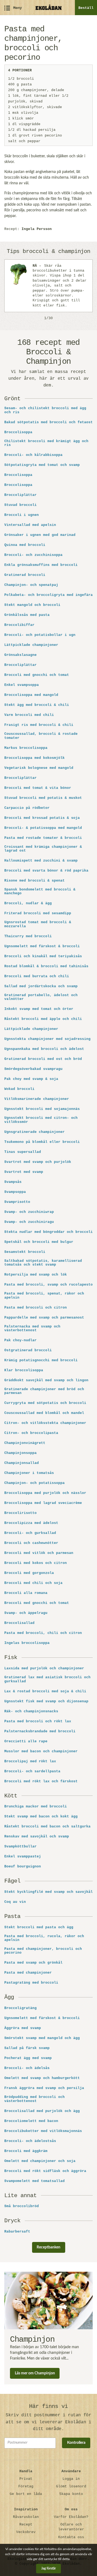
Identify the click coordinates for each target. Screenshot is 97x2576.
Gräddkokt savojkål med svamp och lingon (46, 1380)
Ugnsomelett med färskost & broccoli (42, 946)
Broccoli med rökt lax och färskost (41, 1781)
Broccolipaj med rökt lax (30, 1761)
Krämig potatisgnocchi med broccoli (41, 1360)
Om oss (71, 2509)
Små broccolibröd (22, 2206)
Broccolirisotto (20, 1513)
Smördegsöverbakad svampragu (33, 1069)
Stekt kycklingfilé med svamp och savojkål (48, 1892)
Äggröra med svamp (23, 2028)
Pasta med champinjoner (28, 1973)
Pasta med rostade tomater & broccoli (43, 838)
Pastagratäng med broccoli (31, 1983)
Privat (26, 2479)
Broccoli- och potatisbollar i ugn (40, 635)
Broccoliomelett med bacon (31, 2121)
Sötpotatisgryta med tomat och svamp (42, 465)
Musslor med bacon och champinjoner (41, 1751)
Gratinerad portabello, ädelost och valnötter (41, 997)
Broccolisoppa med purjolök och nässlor (45, 1493)
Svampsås (13, 1182)
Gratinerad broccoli (25, 575)
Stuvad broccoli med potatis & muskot (43, 798)
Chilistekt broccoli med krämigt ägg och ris (46, 443)
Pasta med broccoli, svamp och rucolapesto (48, 1285)
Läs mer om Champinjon (35, 2373)
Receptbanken (48, 2247)
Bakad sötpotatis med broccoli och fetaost (48, 422)
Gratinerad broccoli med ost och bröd (43, 1059)
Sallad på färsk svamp (27, 2048)
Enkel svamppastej (23, 1857)
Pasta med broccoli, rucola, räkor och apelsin (44, 1938)
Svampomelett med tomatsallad (34, 2181)
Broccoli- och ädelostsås (30, 2141)
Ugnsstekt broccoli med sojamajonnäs (42, 1109)
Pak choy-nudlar (20, 1340)
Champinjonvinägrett (25, 1443)
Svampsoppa (15, 1192)
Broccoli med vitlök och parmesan (39, 1553)
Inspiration (26, 2509)
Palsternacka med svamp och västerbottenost (32, 1329)
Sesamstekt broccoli (25, 1252)
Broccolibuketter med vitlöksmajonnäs (43, 2131)
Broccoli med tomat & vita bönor (38, 788)
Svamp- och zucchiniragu (29, 1222)
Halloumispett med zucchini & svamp (41, 861)
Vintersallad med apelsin (30, 525)
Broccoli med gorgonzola (29, 1573)
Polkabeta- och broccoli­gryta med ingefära (48, 595)
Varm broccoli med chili (29, 715)
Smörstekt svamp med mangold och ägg (42, 2038)
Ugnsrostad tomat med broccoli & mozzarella (38, 924)
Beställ (86, 8)
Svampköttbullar (20, 1847)
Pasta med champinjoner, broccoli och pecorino (43, 1951)
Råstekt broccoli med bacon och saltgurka (47, 1827)
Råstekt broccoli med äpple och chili (43, 1019)
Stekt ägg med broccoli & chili (37, 705)
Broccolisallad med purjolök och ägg (42, 2111)
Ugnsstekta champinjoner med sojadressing (47, 1039)
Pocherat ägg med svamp (28, 2058)
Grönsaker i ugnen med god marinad (40, 535)
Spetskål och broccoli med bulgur (39, 1242)
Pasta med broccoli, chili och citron (43, 1633)
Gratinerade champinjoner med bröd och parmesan (44, 1391)
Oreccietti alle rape (26, 1741)
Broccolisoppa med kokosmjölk (34, 758)
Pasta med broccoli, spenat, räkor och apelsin (44, 1296)
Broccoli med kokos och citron (36, 1563)
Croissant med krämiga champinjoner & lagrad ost (43, 849)
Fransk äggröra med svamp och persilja (44, 2088)
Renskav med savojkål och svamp (37, 1837)
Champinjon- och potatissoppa (34, 1483)
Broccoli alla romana (26, 1593)
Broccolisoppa (18, 432)
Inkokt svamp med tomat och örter (39, 1009)
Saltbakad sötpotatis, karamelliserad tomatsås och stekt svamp (43, 1263)
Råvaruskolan (26, 2517)
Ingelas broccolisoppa (27, 1643)
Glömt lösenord (71, 2486)
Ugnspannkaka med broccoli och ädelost (44, 1049)
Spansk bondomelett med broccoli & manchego (40, 892)
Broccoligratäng (20, 2008)
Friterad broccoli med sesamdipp (38, 913)
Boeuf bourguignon (23, 1867)
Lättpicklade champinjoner (31, 645)
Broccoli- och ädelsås (27, 2068)
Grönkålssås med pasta (27, 615)
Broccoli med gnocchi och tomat (37, 675)
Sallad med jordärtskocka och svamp (41, 986)
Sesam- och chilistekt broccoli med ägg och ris (45, 410)
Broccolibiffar (19, 625)
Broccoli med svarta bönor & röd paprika (46, 871)
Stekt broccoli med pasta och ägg (39, 1927)
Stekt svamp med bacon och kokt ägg (41, 1817)
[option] (48, 286)
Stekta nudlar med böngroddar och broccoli (48, 1232)
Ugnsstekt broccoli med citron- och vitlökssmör (41, 1120)
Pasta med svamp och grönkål (33, 1963)
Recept (26, 2525)
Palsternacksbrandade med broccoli (40, 1731)
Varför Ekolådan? (71, 2517)
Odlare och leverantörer (71, 2527)
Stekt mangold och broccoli (32, 605)
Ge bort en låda (26, 2494)
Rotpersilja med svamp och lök (36, 1275)
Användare (71, 2471)
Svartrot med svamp (24, 1172)
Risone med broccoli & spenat (34, 881)
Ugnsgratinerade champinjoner (34, 1132)
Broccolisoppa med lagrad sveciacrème (43, 1503)
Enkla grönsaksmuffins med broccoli (41, 565)
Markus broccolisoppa (26, 748)
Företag (26, 2486)
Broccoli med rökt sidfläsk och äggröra (45, 2171)
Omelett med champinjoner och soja (40, 2161)
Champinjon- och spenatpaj (31, 585)
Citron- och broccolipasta (31, 1433)
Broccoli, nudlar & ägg (28, 903)
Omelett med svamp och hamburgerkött (42, 2078)
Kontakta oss (71, 2537)
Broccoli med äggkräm (26, 2151)
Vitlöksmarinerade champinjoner (37, 1099)
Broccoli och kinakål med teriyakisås (43, 956)
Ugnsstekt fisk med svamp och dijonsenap (46, 1701)
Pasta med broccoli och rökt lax (38, 1721)
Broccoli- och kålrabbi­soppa (33, 455)
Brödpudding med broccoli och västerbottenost (34, 2099)
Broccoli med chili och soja (33, 1583)
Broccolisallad (19, 1623)
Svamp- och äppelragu (26, 1613)
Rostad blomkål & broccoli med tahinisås (46, 966)
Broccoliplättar (20, 495)
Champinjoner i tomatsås (29, 1473)
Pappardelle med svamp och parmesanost (44, 1318)
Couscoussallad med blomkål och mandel (44, 1413)
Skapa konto (71, 2494)
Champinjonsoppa (20, 1453)
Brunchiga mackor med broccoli (36, 1807)
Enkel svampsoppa (22, 685)
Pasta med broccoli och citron (36, 1308)
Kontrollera (76, 2443)
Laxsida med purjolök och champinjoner (44, 1669)
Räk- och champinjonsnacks (31, 1711)
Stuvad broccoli (20, 505)
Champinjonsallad (22, 1463)
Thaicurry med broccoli (28, 936)
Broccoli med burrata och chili (37, 976)
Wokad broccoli (19, 1089)
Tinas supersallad (23, 1152)
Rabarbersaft (17, 2232)
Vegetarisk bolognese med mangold (39, 768)
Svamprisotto (17, 1202)
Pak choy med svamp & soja (31, 1079)
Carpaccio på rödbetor (27, 808)
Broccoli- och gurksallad (30, 1533)
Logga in (71, 2479)
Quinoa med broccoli (25, 545)
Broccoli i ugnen (22, 515)
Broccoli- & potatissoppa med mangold (43, 828)
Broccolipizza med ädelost (31, 1523)
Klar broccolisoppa (24, 1370)
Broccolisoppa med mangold (31, 695)
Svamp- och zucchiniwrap (29, 1212)
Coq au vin (15, 1902)
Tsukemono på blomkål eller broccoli (42, 1142)
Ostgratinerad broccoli (28, 1350)
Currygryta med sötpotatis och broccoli (45, 1403)
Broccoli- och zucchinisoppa (33, 555)
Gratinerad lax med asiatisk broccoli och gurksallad (47, 1679)
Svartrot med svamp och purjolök (38, 1162)
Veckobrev (26, 2532)
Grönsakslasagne (20, 655)
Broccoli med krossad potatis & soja (42, 818)
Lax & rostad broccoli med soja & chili (45, 1691)
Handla (26, 2471)
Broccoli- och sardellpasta (32, 1771)
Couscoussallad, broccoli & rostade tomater (41, 736)
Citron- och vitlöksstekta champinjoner (45, 1423)
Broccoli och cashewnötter (31, 1543)
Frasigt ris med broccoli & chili (39, 725)
